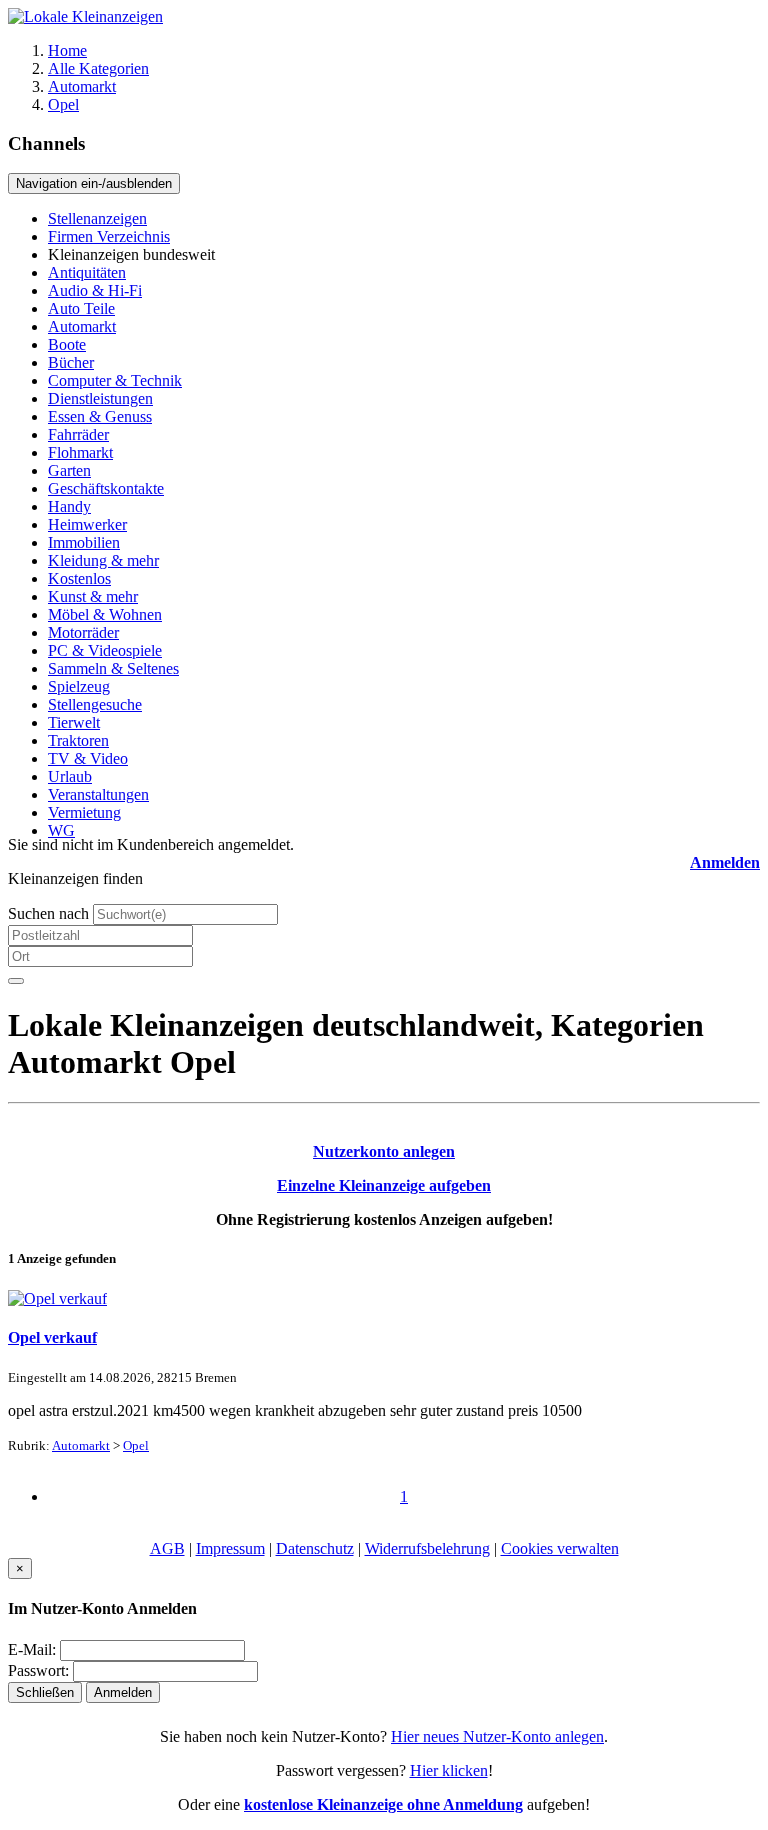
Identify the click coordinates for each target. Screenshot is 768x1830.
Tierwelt (74, 722)
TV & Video (88, 758)
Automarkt (82, 86)
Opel (63, 104)
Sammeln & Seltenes (113, 668)
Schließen (45, 1692)
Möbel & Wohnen (105, 614)
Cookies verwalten (560, 1548)
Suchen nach (48, 913)
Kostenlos (79, 578)
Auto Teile (81, 308)
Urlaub (70, 776)
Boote (67, 344)
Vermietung (84, 812)
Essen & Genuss (100, 416)
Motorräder (83, 632)
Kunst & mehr (93, 596)
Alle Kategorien (98, 68)
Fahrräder (78, 434)
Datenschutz (315, 1548)
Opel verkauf (52, 1337)
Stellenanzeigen (97, 218)
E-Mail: (32, 1649)
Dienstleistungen (100, 398)
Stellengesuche (95, 704)
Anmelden (725, 862)
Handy (69, 506)
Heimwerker (87, 524)
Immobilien (84, 542)
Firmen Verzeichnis (109, 236)
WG (61, 830)
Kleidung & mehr (103, 560)
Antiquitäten (87, 272)
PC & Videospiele (105, 650)
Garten (69, 470)
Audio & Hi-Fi (95, 290)
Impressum (230, 1548)
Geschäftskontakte (106, 488)
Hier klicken (449, 1770)
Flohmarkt (80, 452)
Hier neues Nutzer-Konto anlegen (497, 1736)
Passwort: (38, 1670)
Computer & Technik (115, 380)
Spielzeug (79, 686)
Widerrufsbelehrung (427, 1548)
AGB (167, 1548)
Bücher (71, 362)
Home (67, 50)
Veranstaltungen (98, 794)
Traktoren (78, 740)
